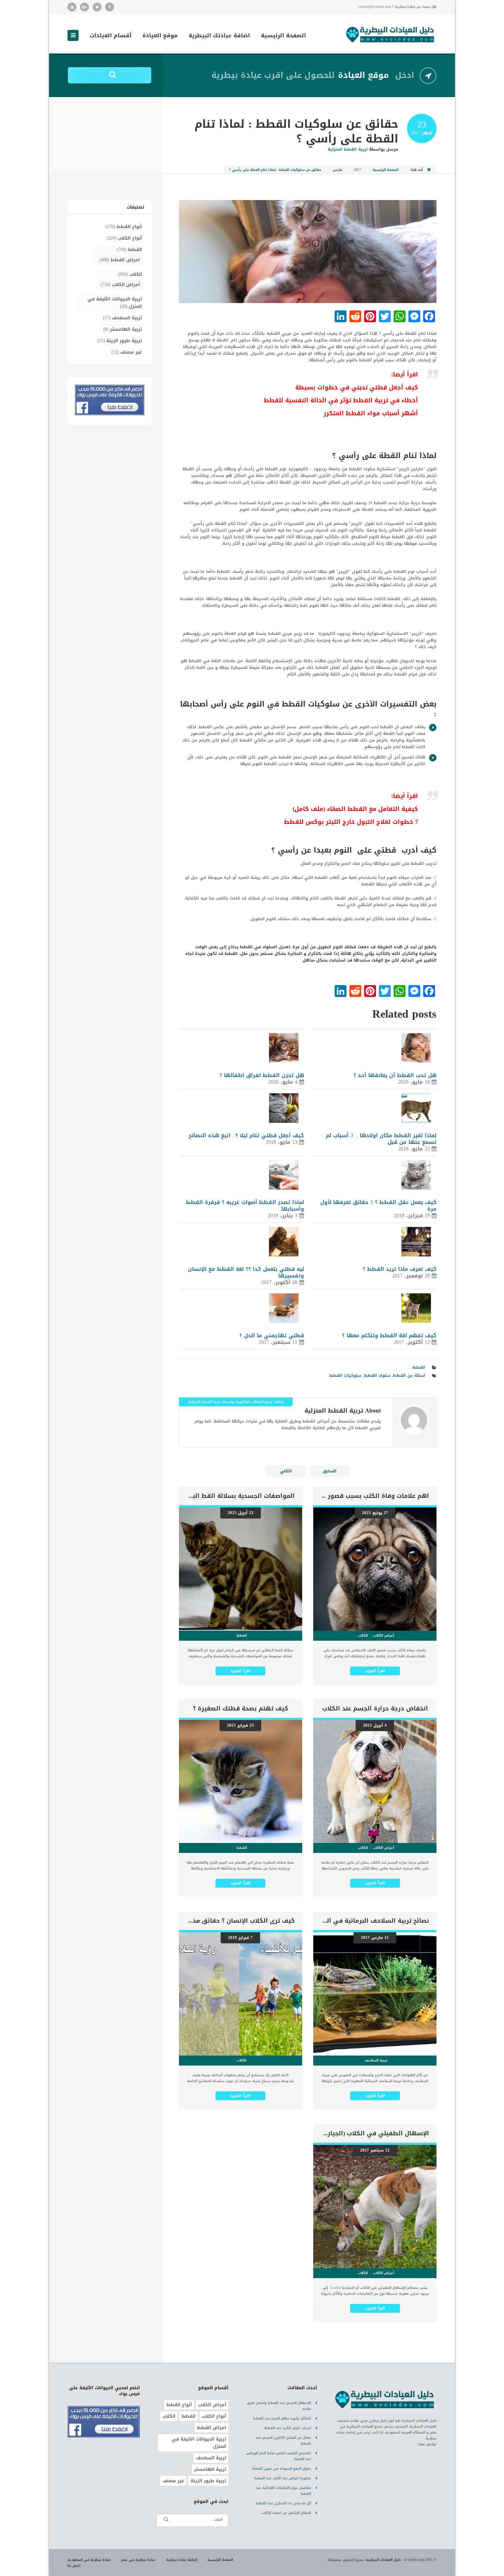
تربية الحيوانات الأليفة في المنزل (115, 303)
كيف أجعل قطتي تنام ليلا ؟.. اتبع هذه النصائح (246, 1136)
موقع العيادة (160, 36)
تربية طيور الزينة (124, 341)
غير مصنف (131, 352)
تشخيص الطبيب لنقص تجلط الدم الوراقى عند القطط (278, 2456)
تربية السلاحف (127, 318)
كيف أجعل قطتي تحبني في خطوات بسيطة (357, 387)
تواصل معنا (427, 2444)
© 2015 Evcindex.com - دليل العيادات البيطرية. (401, 2560)
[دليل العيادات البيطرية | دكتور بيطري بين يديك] (390, 34)
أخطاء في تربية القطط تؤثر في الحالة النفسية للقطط (341, 400)
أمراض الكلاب (126, 285)
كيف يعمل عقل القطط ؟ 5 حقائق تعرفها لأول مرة (378, 1206)
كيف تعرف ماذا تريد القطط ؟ (400, 1269)
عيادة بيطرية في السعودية (89, 2560)
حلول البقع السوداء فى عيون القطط (282, 2469)
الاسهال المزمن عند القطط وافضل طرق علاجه (279, 2406)
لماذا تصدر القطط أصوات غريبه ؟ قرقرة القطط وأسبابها (245, 1206)
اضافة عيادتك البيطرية (219, 36)
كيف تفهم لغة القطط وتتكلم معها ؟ (389, 1336)
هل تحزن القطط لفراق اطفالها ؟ (262, 1075)
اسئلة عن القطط (409, 1375)
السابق (329, 1471)
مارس (338, 170)
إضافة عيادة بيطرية (182, 2560)
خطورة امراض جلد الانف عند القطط (283, 2478)
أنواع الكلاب (130, 238)
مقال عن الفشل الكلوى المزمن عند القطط (283, 2441)
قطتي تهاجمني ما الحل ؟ (272, 1336)
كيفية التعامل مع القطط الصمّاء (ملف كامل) (355, 809)
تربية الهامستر (126, 329)
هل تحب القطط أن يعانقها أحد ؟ (395, 1075)
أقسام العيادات (111, 36)
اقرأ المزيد (375, 1671)
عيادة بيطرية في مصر (138, 2560)
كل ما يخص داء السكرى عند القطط (284, 2503)
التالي (286, 1471)
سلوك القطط (377, 1375)
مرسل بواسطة (363, 149)
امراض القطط (125, 260)
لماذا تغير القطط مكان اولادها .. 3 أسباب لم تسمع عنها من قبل (381, 1139)
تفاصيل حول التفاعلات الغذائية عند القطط (283, 2491)
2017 (358, 170)
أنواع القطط (129, 227)
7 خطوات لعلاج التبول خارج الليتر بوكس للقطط (351, 822)
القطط (419, 1367)
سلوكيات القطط (346, 1375)
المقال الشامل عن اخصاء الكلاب (286, 2513)
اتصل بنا (74, 2566)
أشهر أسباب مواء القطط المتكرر (371, 413)
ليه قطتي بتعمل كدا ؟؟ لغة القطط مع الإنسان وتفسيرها (246, 1272)
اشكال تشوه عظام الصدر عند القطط (282, 2418)
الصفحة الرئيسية (283, 36)
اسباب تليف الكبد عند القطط (288, 2428)
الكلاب (136, 274)
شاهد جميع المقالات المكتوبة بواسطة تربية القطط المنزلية (236, 1402)
